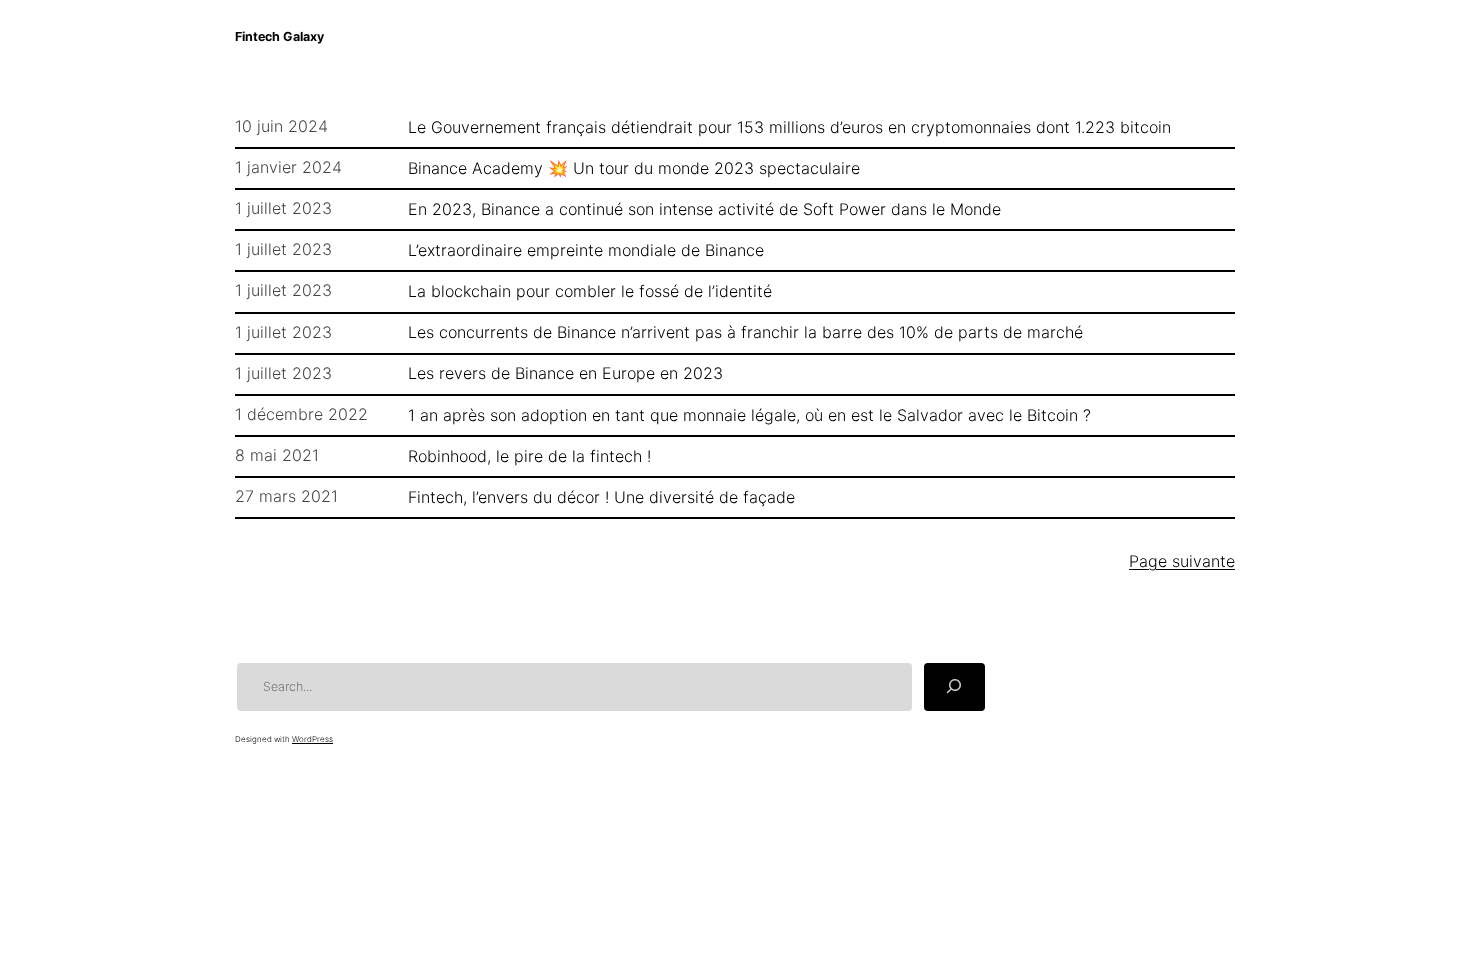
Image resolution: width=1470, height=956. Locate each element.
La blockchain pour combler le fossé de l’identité (590, 291)
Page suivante (1182, 561)
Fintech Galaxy (279, 36)
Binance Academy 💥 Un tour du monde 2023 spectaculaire (634, 168)
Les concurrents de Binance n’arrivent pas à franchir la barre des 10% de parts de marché (745, 332)
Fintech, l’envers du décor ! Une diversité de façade (601, 497)
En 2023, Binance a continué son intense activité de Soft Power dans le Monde (704, 209)
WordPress (312, 739)
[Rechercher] (954, 687)
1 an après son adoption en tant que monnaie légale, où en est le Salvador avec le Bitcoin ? (749, 415)
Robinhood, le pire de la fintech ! (529, 456)
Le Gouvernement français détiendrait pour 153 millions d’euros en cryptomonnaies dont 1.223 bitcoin (789, 127)
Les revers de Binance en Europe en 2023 (565, 373)
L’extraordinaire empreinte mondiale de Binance (586, 250)
